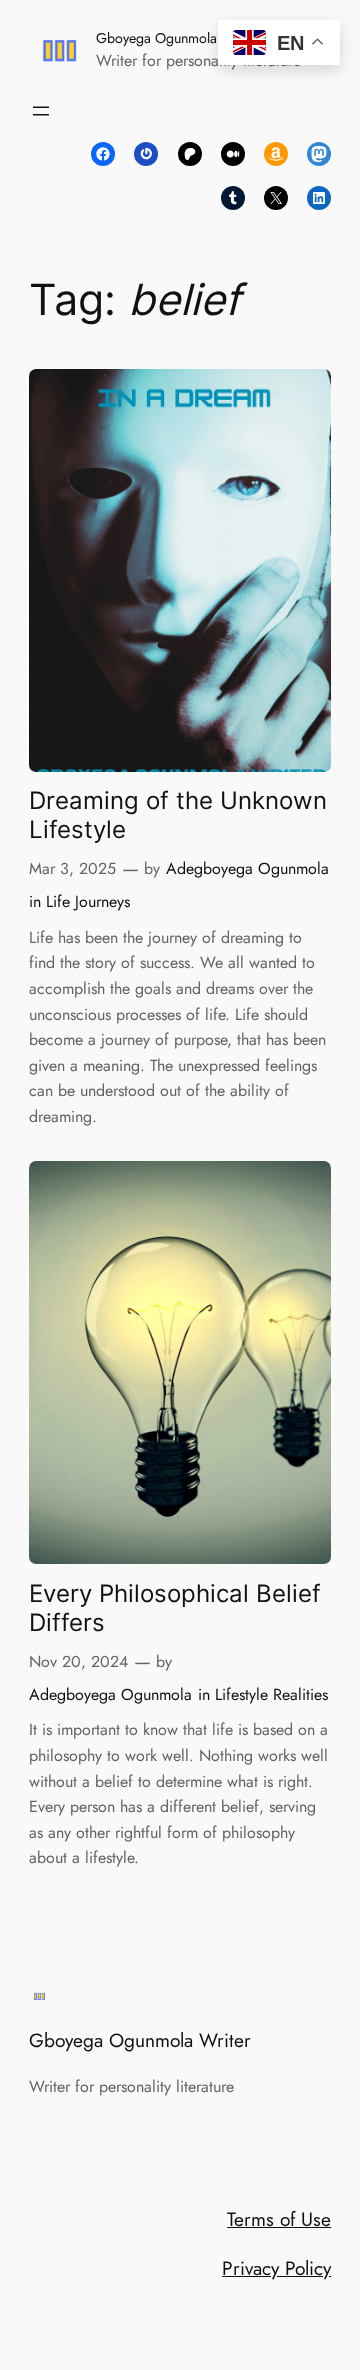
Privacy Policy (276, 2268)
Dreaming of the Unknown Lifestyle (178, 815)
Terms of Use (279, 2219)
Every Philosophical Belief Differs (175, 1608)
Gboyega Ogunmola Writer (177, 38)
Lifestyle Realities (271, 1694)
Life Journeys (88, 901)
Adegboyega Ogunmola (247, 868)
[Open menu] (41, 111)
